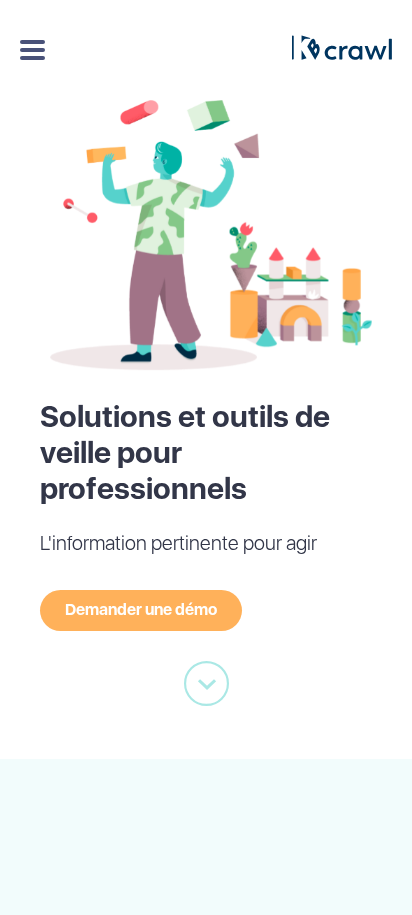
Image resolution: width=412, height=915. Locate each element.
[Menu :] (30, 50)
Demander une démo (141, 609)
